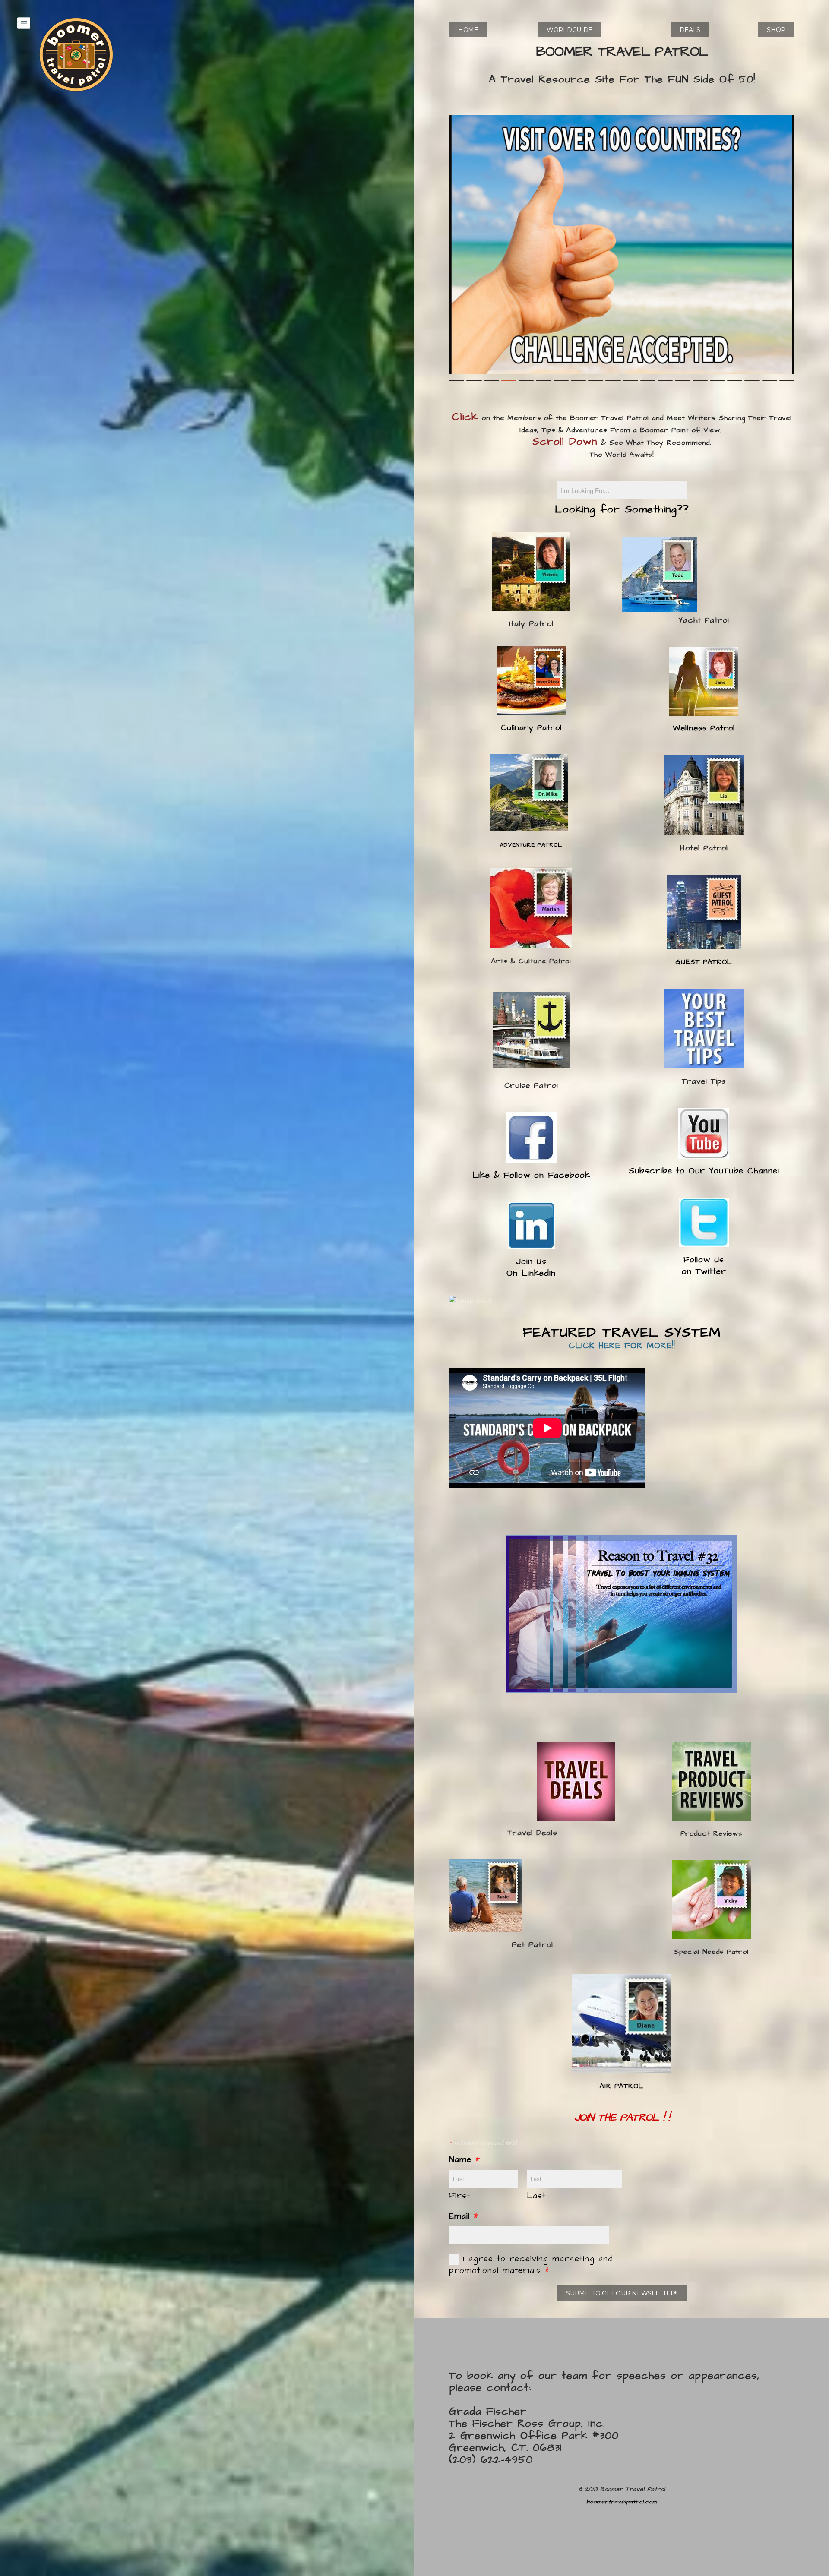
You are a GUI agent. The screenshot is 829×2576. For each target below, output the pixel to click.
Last (536, 2196)
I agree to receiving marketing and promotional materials (531, 2265)
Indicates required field (483, 2143)
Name (465, 2160)
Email (464, 2216)
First (460, 2196)
